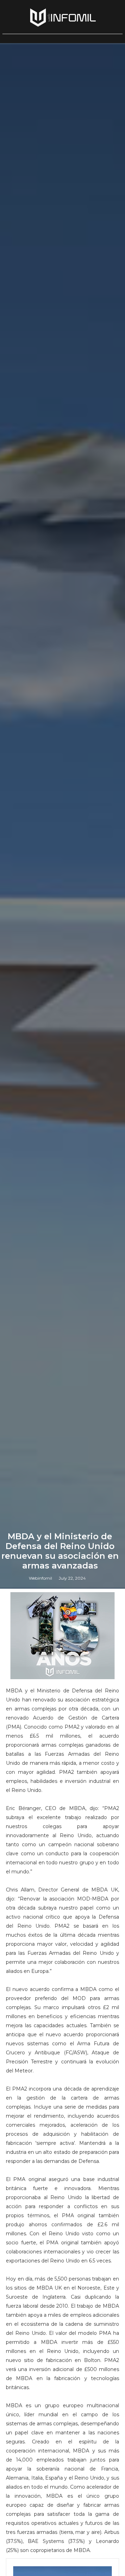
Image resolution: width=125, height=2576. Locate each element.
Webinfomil (40, 1578)
